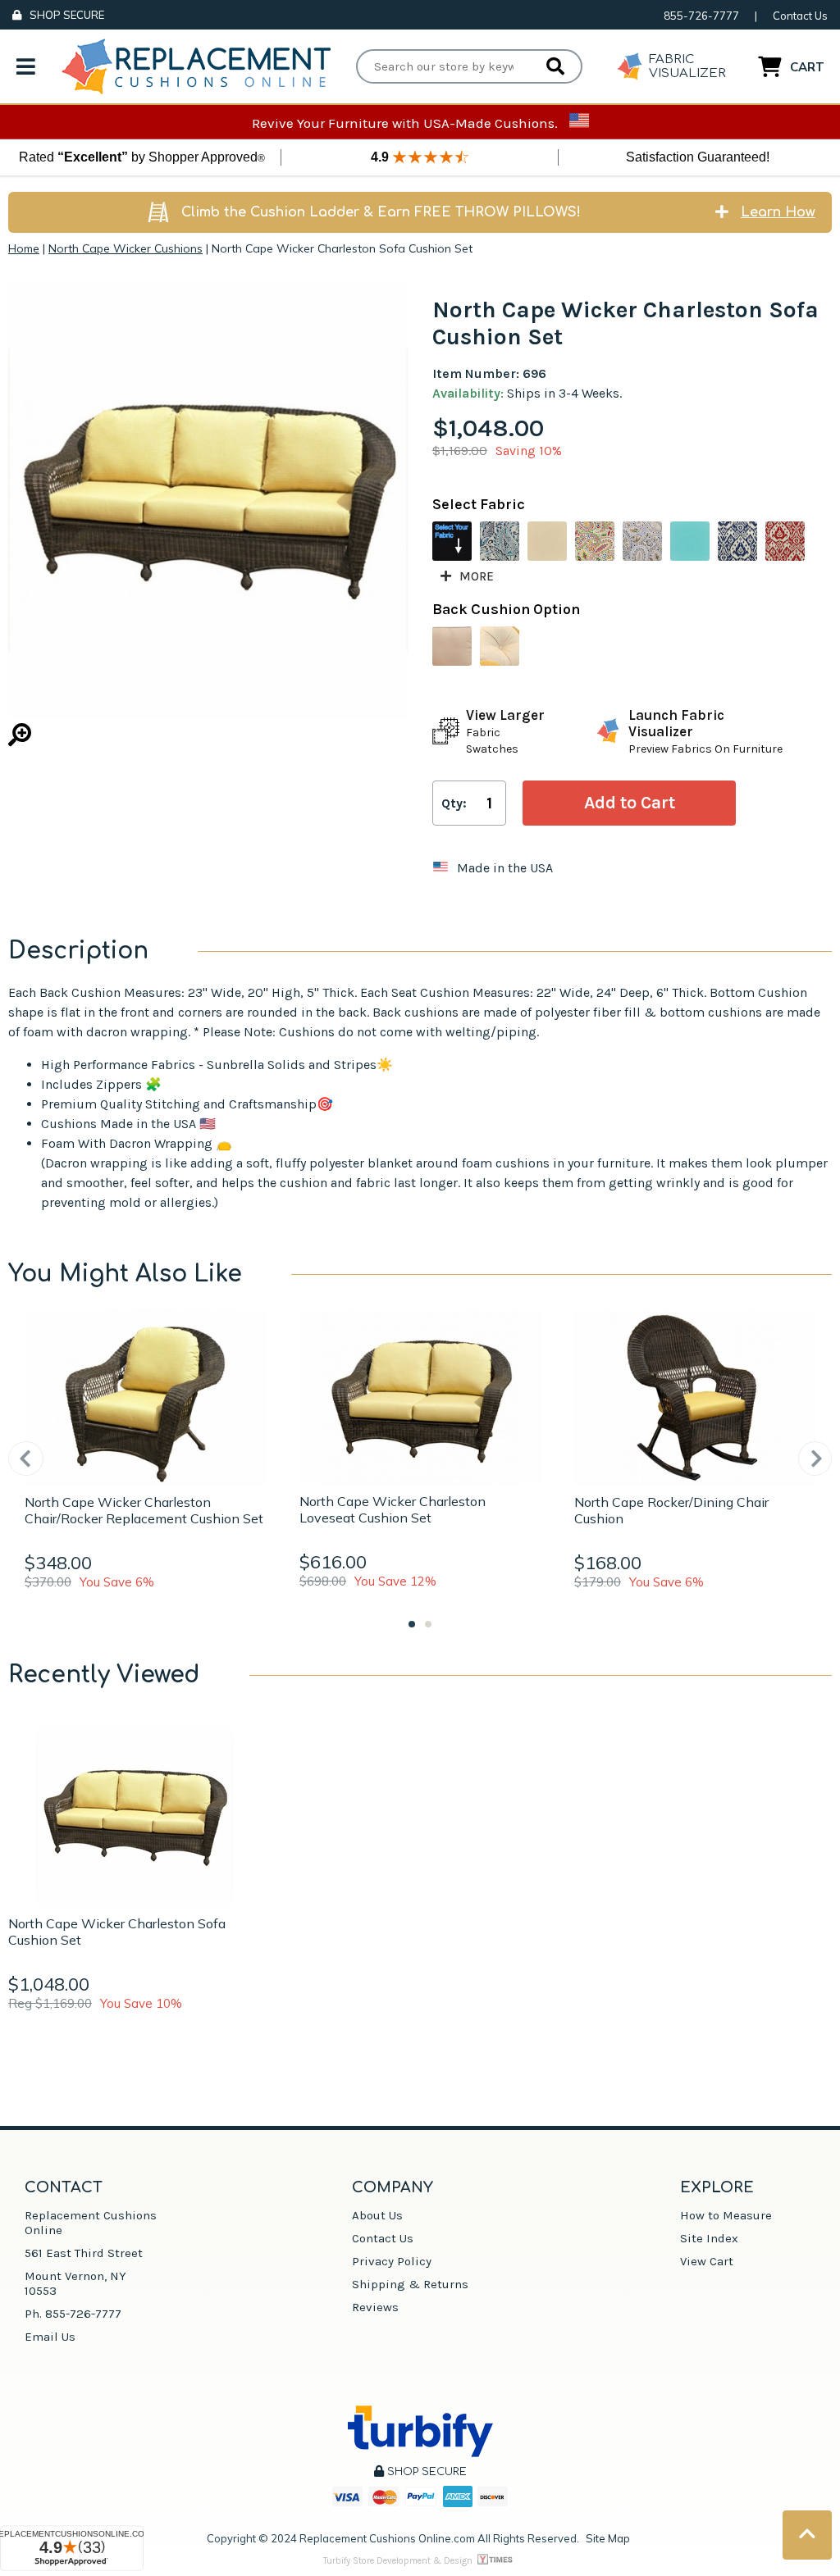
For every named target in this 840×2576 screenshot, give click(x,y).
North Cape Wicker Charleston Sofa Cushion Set (117, 1932)
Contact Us (800, 16)
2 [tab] (428, 1624)
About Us (377, 2215)
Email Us (50, 2337)
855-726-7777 (701, 16)
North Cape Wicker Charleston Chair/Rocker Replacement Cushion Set (144, 1510)
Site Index (709, 2238)
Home (24, 248)
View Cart (707, 2261)
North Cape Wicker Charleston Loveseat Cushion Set (393, 1509)
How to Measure (726, 2215)
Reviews (375, 2307)
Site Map (608, 2538)
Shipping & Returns (410, 2284)
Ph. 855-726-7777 (73, 2314)
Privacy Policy (392, 2261)
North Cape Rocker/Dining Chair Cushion (671, 1510)
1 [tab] (412, 1624)
